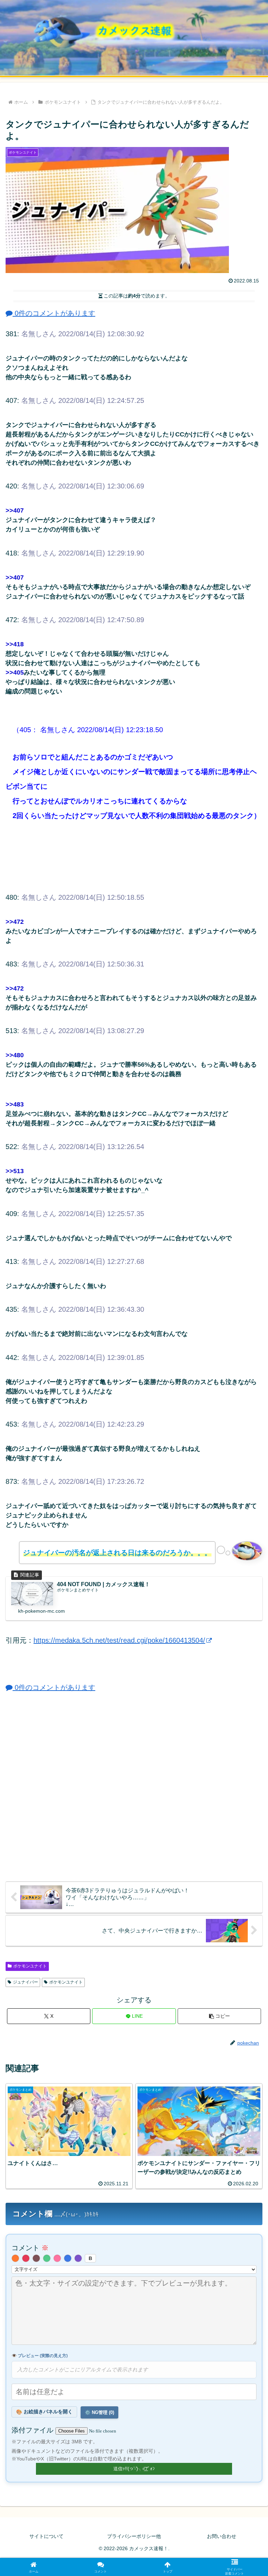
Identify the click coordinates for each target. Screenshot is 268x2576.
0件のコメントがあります (54, 313)
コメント (30, 2248)
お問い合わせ (222, 2536)
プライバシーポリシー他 (134, 2536)
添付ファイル (33, 2430)
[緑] (47, 2258)
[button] (219, 2016)
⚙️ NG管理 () (99, 2412)
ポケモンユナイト (30, 1966)
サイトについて (46, 2536)
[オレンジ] (15, 2258)
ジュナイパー (25, 1982)
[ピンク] (57, 2258)
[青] (68, 2258)
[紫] (78, 2258)
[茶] (36, 2258)
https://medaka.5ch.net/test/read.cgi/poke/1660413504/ (119, 1640)
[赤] (26, 2258)
